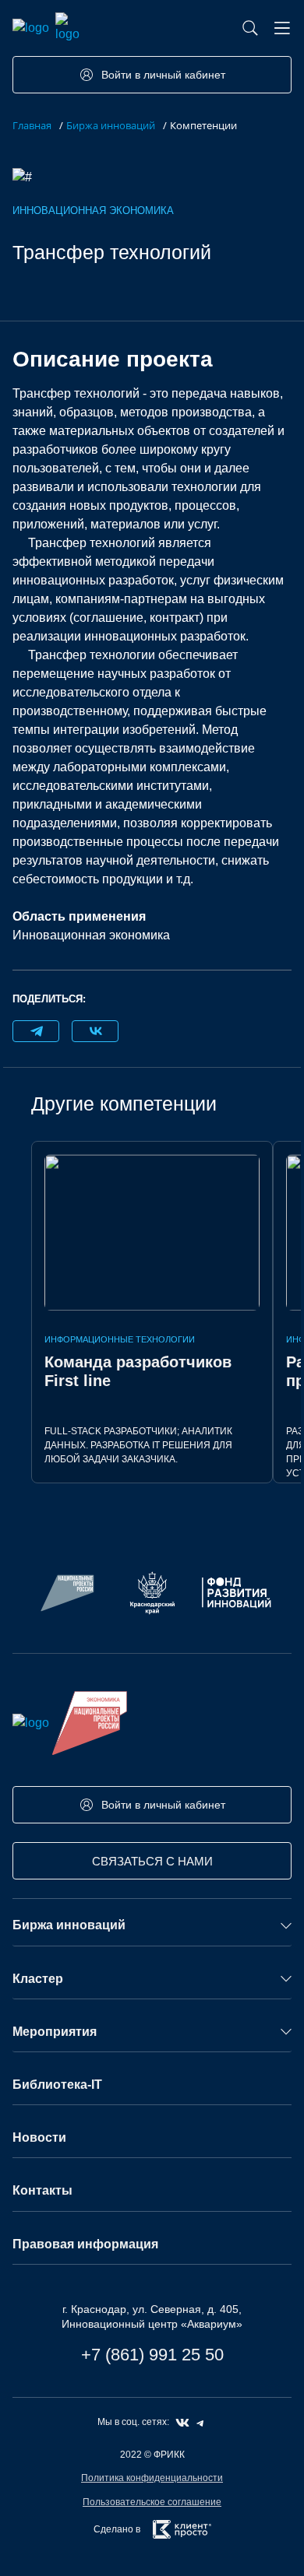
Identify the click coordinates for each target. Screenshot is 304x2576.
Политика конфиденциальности (152, 2478)
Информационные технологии (120, 1339)
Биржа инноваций (69, 1925)
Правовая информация (85, 2244)
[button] (282, 28)
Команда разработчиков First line (138, 1371)
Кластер (38, 1979)
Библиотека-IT (57, 2085)
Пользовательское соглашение (152, 2502)
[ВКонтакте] (95, 1031)
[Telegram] (36, 1031)
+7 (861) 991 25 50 (152, 2355)
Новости (39, 2137)
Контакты (42, 2190)
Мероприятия (55, 2032)
